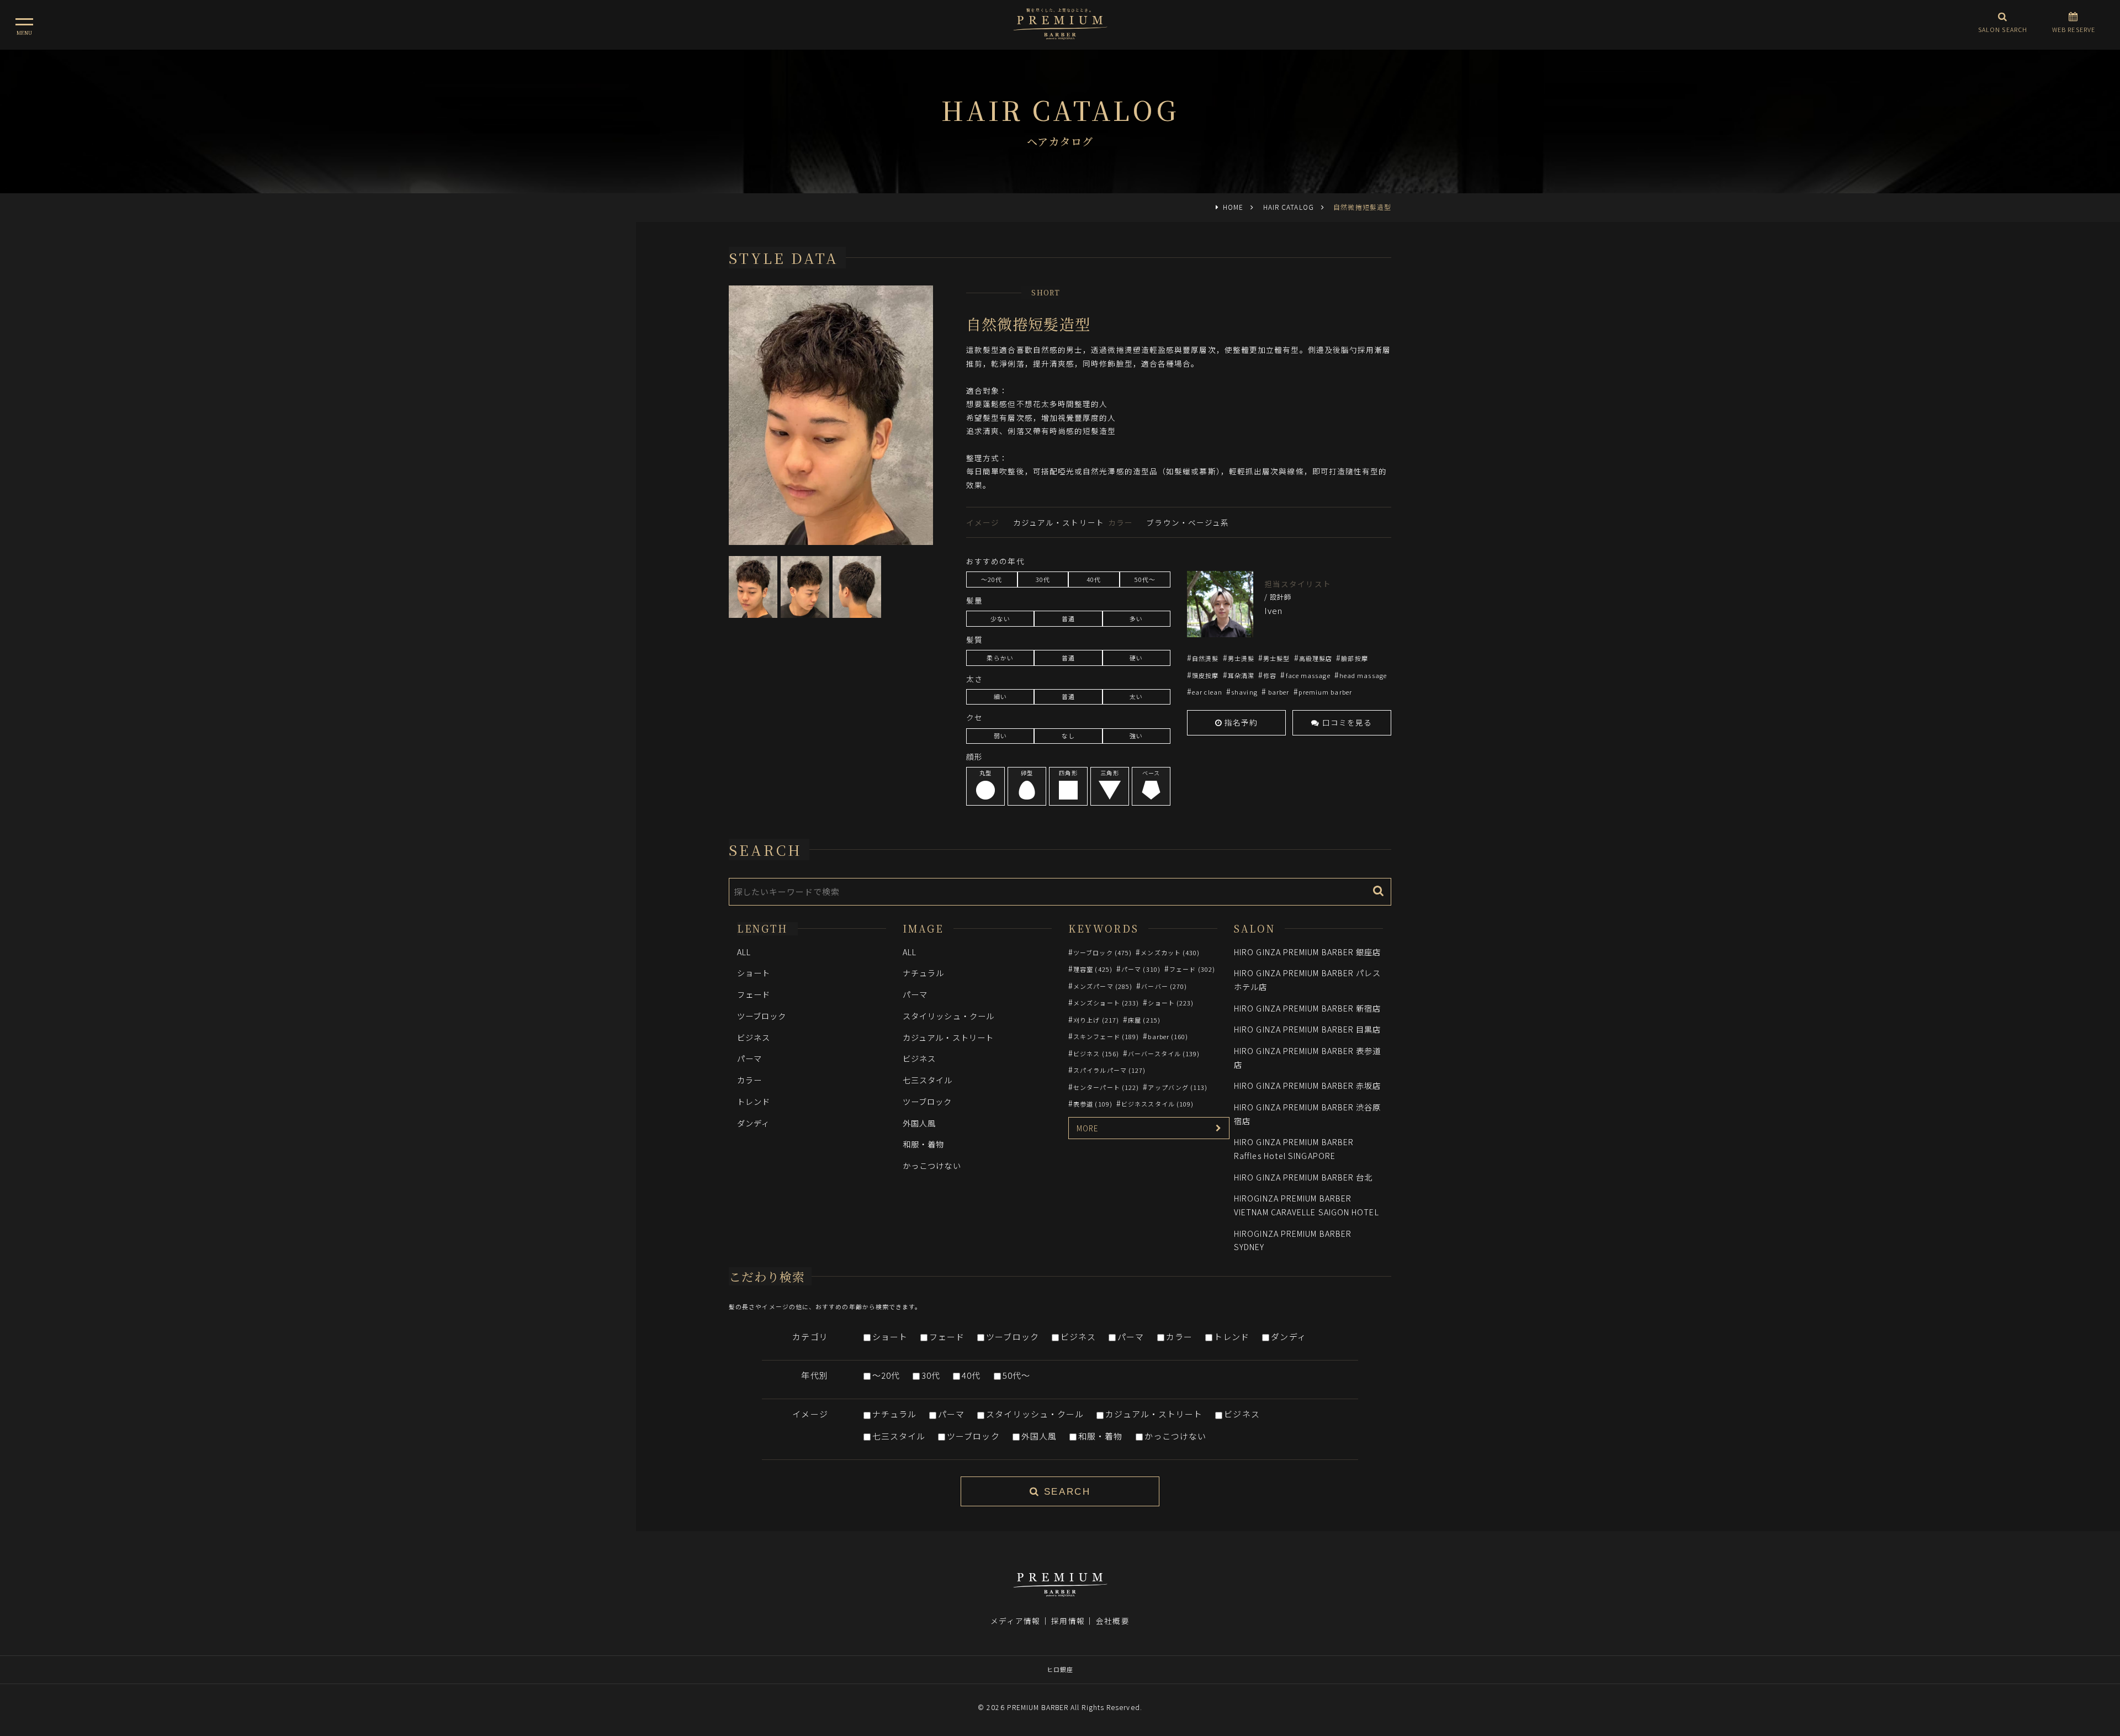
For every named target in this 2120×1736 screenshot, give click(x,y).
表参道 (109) (1093, 1104)
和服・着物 (923, 1144)
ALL (744, 952)
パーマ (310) (1141, 969)
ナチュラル (923, 973)
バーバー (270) (1164, 986)
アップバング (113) (1178, 1087)
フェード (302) (1192, 969)
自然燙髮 (1205, 658)
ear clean (1207, 692)
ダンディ (753, 1123)
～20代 (886, 1375)
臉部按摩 (1354, 658)
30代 (931, 1375)
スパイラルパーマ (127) (1109, 1070)
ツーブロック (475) (1103, 952)
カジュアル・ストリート (948, 1037)
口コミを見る (1346, 722)
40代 (971, 1375)
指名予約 (1240, 722)
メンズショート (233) (1106, 1003)
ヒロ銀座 (1060, 1669)
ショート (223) (1171, 1003)
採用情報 (1068, 1621)
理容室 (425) (1093, 969)
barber (1278, 692)
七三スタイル (928, 1080)
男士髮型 (1276, 658)
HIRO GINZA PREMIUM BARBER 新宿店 (1308, 1008)
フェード (754, 994)
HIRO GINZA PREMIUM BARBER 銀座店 (1308, 952)
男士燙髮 (1241, 658)
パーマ (749, 1058)
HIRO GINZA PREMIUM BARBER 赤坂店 (1308, 1085)
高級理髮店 (1316, 658)
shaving (1244, 692)
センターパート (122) (1106, 1087)
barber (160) (1168, 1036)
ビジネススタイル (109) (1157, 1104)
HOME (1233, 207)
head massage (1363, 675)
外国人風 (919, 1123)
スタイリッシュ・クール (948, 1016)
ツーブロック (762, 1016)
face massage (1308, 675)
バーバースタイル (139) (1164, 1054)
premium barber (1325, 692)
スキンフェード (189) (1106, 1036)
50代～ (1016, 1375)
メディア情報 (1015, 1621)
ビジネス (754, 1037)
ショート (754, 973)
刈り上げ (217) (1096, 1020)
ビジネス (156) (1096, 1054)
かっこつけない (932, 1165)
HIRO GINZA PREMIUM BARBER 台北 (1303, 1177)
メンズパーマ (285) (1103, 986)
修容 (1270, 675)
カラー (749, 1080)
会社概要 (1112, 1621)
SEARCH (1065, 1492)
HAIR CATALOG (1289, 207)
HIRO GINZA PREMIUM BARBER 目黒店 (1308, 1029)
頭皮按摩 (1205, 675)
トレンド (754, 1101)
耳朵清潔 (1241, 675)
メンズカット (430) (1170, 952)
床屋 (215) (1144, 1020)
